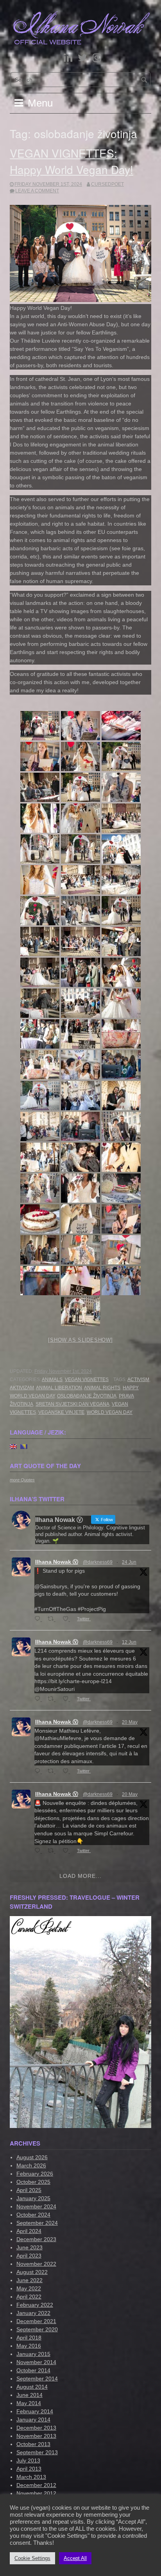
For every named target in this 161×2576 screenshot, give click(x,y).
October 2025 (33, 2182)
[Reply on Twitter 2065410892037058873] (39, 1699)
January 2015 (33, 2354)
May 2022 (29, 2288)
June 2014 (30, 2395)
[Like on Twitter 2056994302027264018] (68, 1851)
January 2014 (33, 2420)
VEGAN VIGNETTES (87, 1380)
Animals (52, 1380)
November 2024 (36, 2206)
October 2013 (33, 2444)
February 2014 (35, 2411)
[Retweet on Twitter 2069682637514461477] (53, 1619)
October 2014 (33, 2370)
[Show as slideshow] (80, 1340)
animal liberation (59, 1388)
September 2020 (37, 2329)
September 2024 (37, 2223)
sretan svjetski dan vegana (72, 1404)
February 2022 (35, 2305)
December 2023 (36, 2239)
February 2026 (35, 2174)
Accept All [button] (75, 2558)
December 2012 (36, 2485)
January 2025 (33, 2198)
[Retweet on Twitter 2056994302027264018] (53, 1851)
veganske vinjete (61, 1412)
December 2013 (36, 2428)
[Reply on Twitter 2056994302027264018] (39, 1851)
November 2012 (36, 2493)
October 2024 (33, 2215)
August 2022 (32, 2272)
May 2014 (29, 2403)
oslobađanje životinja (87, 1396)
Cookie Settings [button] (32, 2558)
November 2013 (36, 2436)
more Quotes (22, 1480)
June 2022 (30, 2280)
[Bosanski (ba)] (24, 1446)
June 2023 (30, 2247)
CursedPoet (107, 184)
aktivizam (22, 1388)
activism (138, 1380)
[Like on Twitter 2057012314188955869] (68, 1772)
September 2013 (37, 2452)
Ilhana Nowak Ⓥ (57, 1562)
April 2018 (29, 2338)
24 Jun (129, 1562)
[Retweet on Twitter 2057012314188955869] (53, 1772)
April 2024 (29, 2231)
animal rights (102, 1388)
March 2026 (31, 2165)
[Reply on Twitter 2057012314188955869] (39, 1772)
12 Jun (129, 1642)
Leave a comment (37, 191)
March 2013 (31, 2477)
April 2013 (29, 2469)
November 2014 (36, 2362)
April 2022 (29, 2297)
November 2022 (36, 2264)
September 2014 (37, 2379)
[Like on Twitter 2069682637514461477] (68, 1619)
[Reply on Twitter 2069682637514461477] (39, 1619)
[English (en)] (13, 1446)
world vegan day (110, 1412)
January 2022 (33, 2313)
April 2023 (29, 2256)
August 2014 (32, 2387)
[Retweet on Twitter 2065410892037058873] (53, 1699)
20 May (130, 1722)
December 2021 (36, 2321)
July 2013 (28, 2460)
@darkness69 (98, 1562)
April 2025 (29, 2190)
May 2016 (29, 2346)
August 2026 (32, 2157)
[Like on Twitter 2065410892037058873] (68, 1699)
